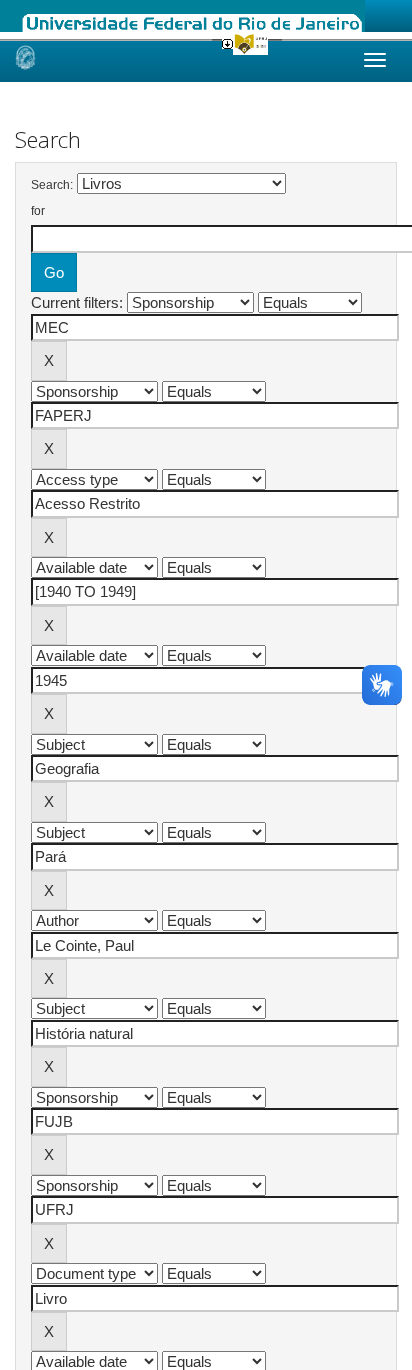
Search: (52, 185)
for (38, 211)
